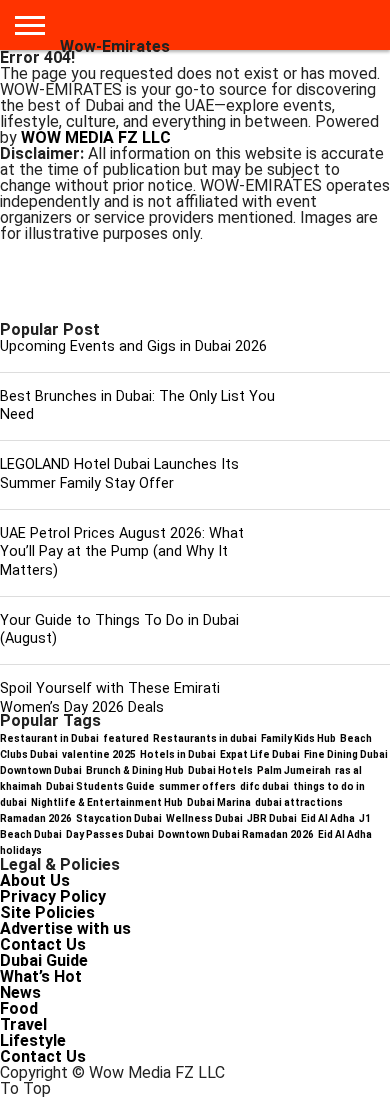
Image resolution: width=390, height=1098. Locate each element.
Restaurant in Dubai (49, 738)
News (20, 992)
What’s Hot (41, 976)
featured (126, 738)
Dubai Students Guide (100, 786)
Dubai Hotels (220, 770)
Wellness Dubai (204, 818)
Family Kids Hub (298, 738)
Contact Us (43, 944)
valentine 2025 (99, 754)
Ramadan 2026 (36, 818)
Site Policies (47, 912)
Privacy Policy (53, 896)
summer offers (197, 786)
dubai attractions (299, 802)
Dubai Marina (219, 802)
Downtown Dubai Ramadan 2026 (236, 834)
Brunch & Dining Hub (135, 770)
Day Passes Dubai (110, 834)
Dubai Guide (44, 960)
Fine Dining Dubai (346, 754)
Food (19, 1008)
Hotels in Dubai (178, 754)
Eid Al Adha (328, 818)
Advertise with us (65, 928)
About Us (35, 880)
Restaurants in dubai (205, 738)
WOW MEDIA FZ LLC (96, 137)
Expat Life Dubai (260, 754)
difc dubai (264, 786)
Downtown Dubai (41, 770)
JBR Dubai (272, 818)
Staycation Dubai (119, 818)
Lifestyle (33, 1040)
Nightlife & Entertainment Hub (107, 802)
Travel (23, 1024)
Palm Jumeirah (294, 770)
